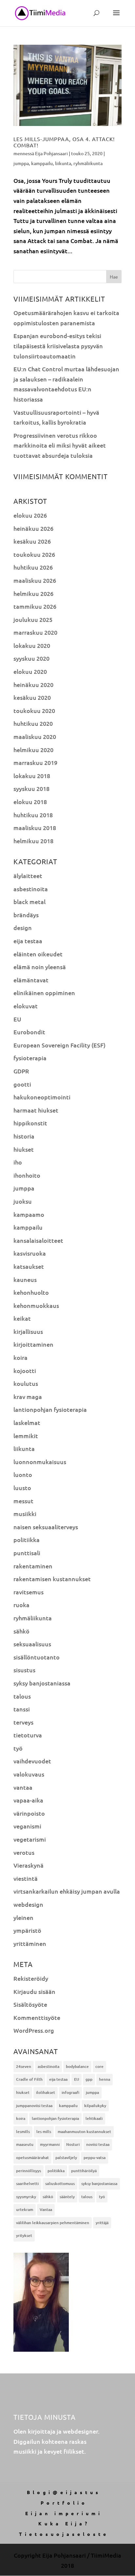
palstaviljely (66, 2158)
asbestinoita (31, 889)
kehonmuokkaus (36, 1305)
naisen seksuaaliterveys (46, 1527)
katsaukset (29, 1266)
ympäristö (27, 1930)
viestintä (26, 1878)
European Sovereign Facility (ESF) (59, 1045)
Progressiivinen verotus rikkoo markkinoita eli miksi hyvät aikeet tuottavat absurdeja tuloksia (60, 445)
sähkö (21, 1631)
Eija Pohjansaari (51, 153)
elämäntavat (31, 980)
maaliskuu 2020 (35, 736)
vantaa (23, 1787)
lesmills (23, 2132)
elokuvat (26, 1006)
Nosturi (73, 2144)
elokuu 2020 (30, 671)
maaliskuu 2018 (35, 828)
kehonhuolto (31, 1292)
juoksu (23, 1201)
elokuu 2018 (30, 802)
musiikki (25, 1514)
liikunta (63, 163)
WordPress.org (34, 2030)
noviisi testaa (98, 2144)
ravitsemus (29, 1592)
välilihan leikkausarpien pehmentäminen (53, 2223)
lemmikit (26, 1436)
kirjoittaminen (33, 1344)
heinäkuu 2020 (33, 685)
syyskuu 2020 (31, 658)
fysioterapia (30, 1058)
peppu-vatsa (95, 2158)
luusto (22, 1488)
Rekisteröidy (31, 1978)
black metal (29, 902)
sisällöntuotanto (37, 1657)
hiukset (24, 1149)
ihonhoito (27, 1175)
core (99, 2066)
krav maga (28, 1397)
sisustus (24, 1670)
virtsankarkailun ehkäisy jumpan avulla (67, 1891)
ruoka (21, 1605)
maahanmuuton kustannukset (84, 2132)
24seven (24, 2066)
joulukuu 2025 (33, 619)
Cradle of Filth (29, 2079)
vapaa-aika (28, 1800)
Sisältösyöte (30, 2004)
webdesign (28, 1904)
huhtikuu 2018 (33, 815)
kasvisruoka (30, 1253)
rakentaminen (33, 1566)
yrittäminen (30, 1943)
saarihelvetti (27, 2183)
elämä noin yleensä (40, 967)
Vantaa (46, 2209)
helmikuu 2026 (33, 593)
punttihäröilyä (84, 2171)
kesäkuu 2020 (32, 697)
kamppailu (42, 163)
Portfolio (64, 2503)
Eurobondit (29, 1032)
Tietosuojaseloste (64, 2534)
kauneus (25, 1279)
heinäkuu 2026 (33, 528)
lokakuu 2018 (32, 776)
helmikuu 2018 (33, 841)
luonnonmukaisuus (40, 1462)
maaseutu (25, 2144)
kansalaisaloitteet (38, 1240)
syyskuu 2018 (31, 788)
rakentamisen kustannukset (52, 1579)
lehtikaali (94, 2118)
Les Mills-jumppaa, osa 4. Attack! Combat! (64, 142)
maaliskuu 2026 (35, 580)
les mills (44, 2132)
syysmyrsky (26, 2197)
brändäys (26, 915)
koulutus (26, 1383)
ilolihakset (46, 2092)
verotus (24, 1852)
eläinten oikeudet (38, 954)
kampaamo (29, 1214)
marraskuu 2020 (35, 632)
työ (18, 1748)
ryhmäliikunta (88, 163)
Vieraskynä (29, 1865)
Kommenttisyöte (37, 2017)
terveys (23, 1722)
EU (17, 1019)
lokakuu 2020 (32, 645)
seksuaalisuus (32, 1644)
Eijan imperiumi (64, 2513)
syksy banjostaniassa (42, 1683)
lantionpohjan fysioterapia (50, 1409)
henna (105, 2079)
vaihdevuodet (32, 1761)
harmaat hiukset (36, 1110)
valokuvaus (29, 1774)
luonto (23, 1474)
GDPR (21, 1071)
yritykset (24, 2235)
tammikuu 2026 (35, 606)
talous (22, 1696)
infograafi (70, 2092)
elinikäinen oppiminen (44, 993)
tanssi (22, 1709)
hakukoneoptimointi (42, 1097)
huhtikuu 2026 (33, 567)
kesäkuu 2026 (32, 541)
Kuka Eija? (64, 2523)
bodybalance (77, 2066)
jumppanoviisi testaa (34, 2106)
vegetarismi (30, 1839)
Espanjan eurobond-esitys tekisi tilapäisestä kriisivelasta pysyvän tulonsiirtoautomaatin (58, 346)
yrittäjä (102, 2223)
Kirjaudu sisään (34, 1991)
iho (18, 1162)
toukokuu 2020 (34, 711)
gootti (22, 1084)
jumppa (21, 163)
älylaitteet (28, 876)
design (23, 928)
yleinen (23, 1917)
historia (24, 1136)
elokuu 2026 (30, 515)
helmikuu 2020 (33, 750)
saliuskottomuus (60, 2183)
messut (23, 1501)
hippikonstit (30, 1123)
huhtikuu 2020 (33, 723)
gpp (89, 2079)
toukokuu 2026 (34, 554)
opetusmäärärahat (32, 2158)
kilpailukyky (95, 2106)
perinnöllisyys (29, 2171)
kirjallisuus (28, 1331)
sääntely (67, 2197)
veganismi (27, 1826)
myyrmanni (50, 2144)
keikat (22, 1318)
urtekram (25, 2209)
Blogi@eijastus (64, 2492)
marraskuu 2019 (35, 762)
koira (20, 1357)
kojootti (25, 1371)
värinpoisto (29, 1813)
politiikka (27, 1540)
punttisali (27, 1553)
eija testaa (28, 941)
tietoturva (28, 1735)
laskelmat (27, 1423)
